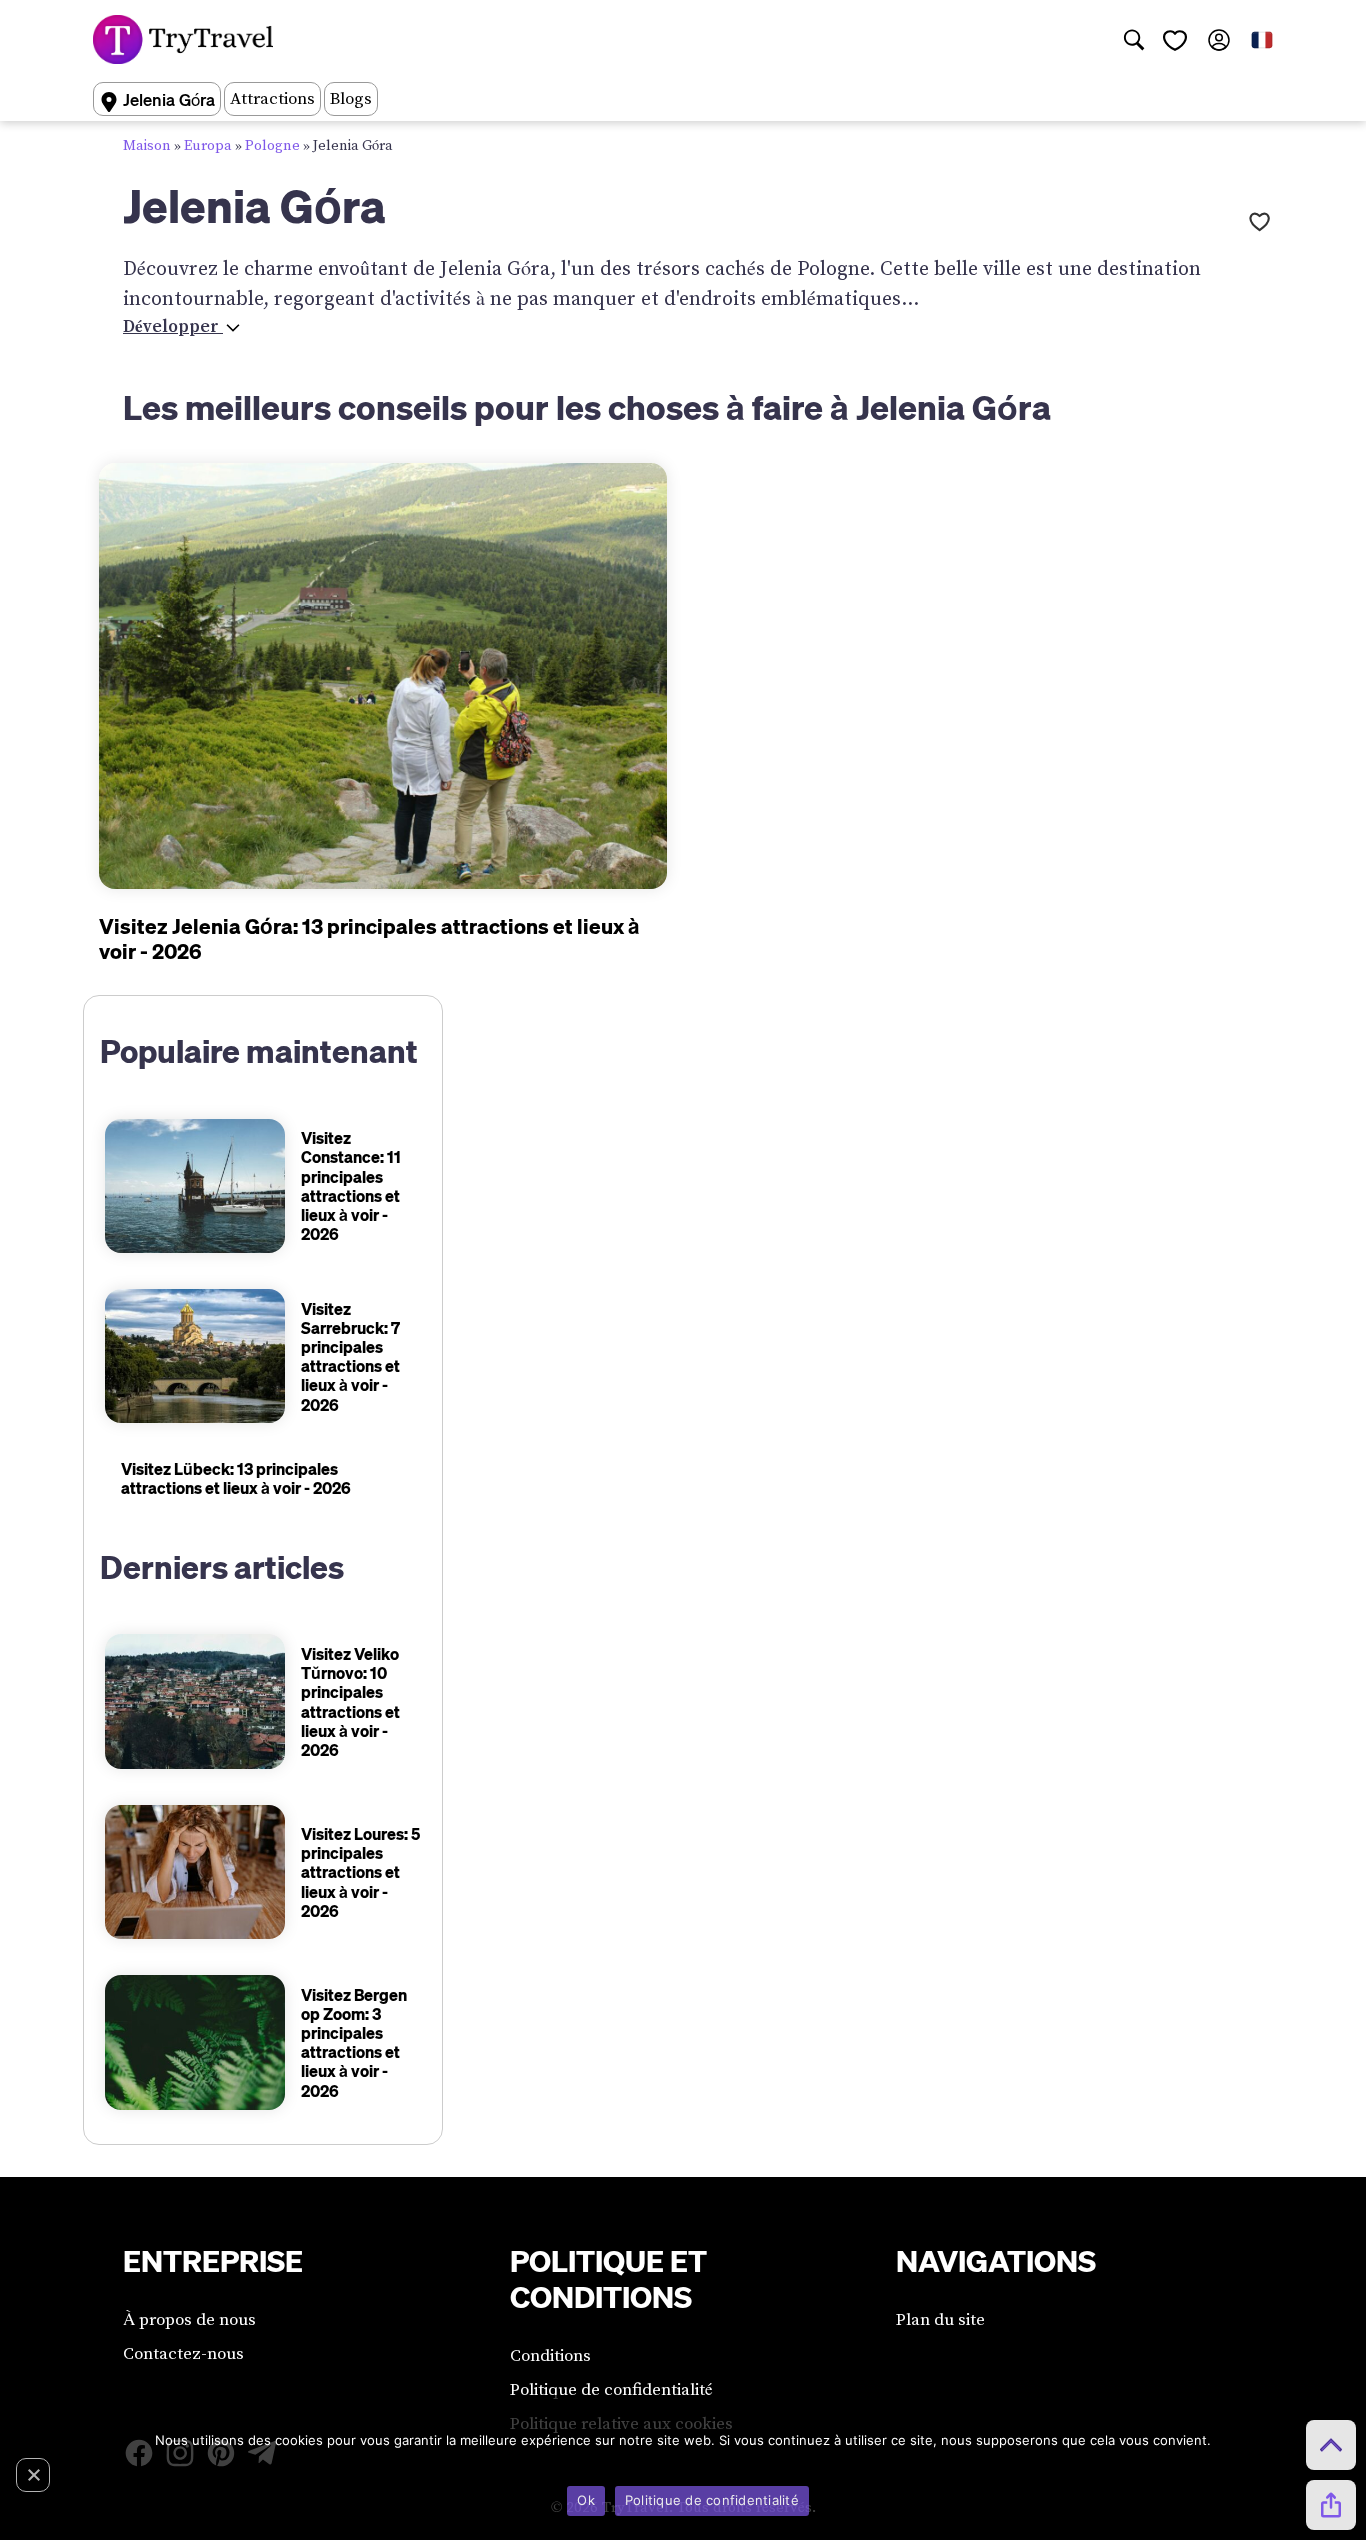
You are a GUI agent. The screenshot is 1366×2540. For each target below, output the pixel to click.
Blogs (351, 99)
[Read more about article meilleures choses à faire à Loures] (194, 1872)
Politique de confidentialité (611, 2390)
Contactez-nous (183, 2354)
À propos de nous (189, 2320)
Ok (586, 2500)
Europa (208, 146)
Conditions (550, 2356)
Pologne (272, 146)
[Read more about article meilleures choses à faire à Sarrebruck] (194, 1356)
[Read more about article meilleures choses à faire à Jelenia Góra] (383, 676)
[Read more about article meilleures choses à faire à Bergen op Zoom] (194, 2042)
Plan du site (940, 2320)
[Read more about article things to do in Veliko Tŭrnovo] (194, 1701)
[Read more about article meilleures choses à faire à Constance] (194, 1186)
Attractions (272, 99)
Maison (147, 146)
